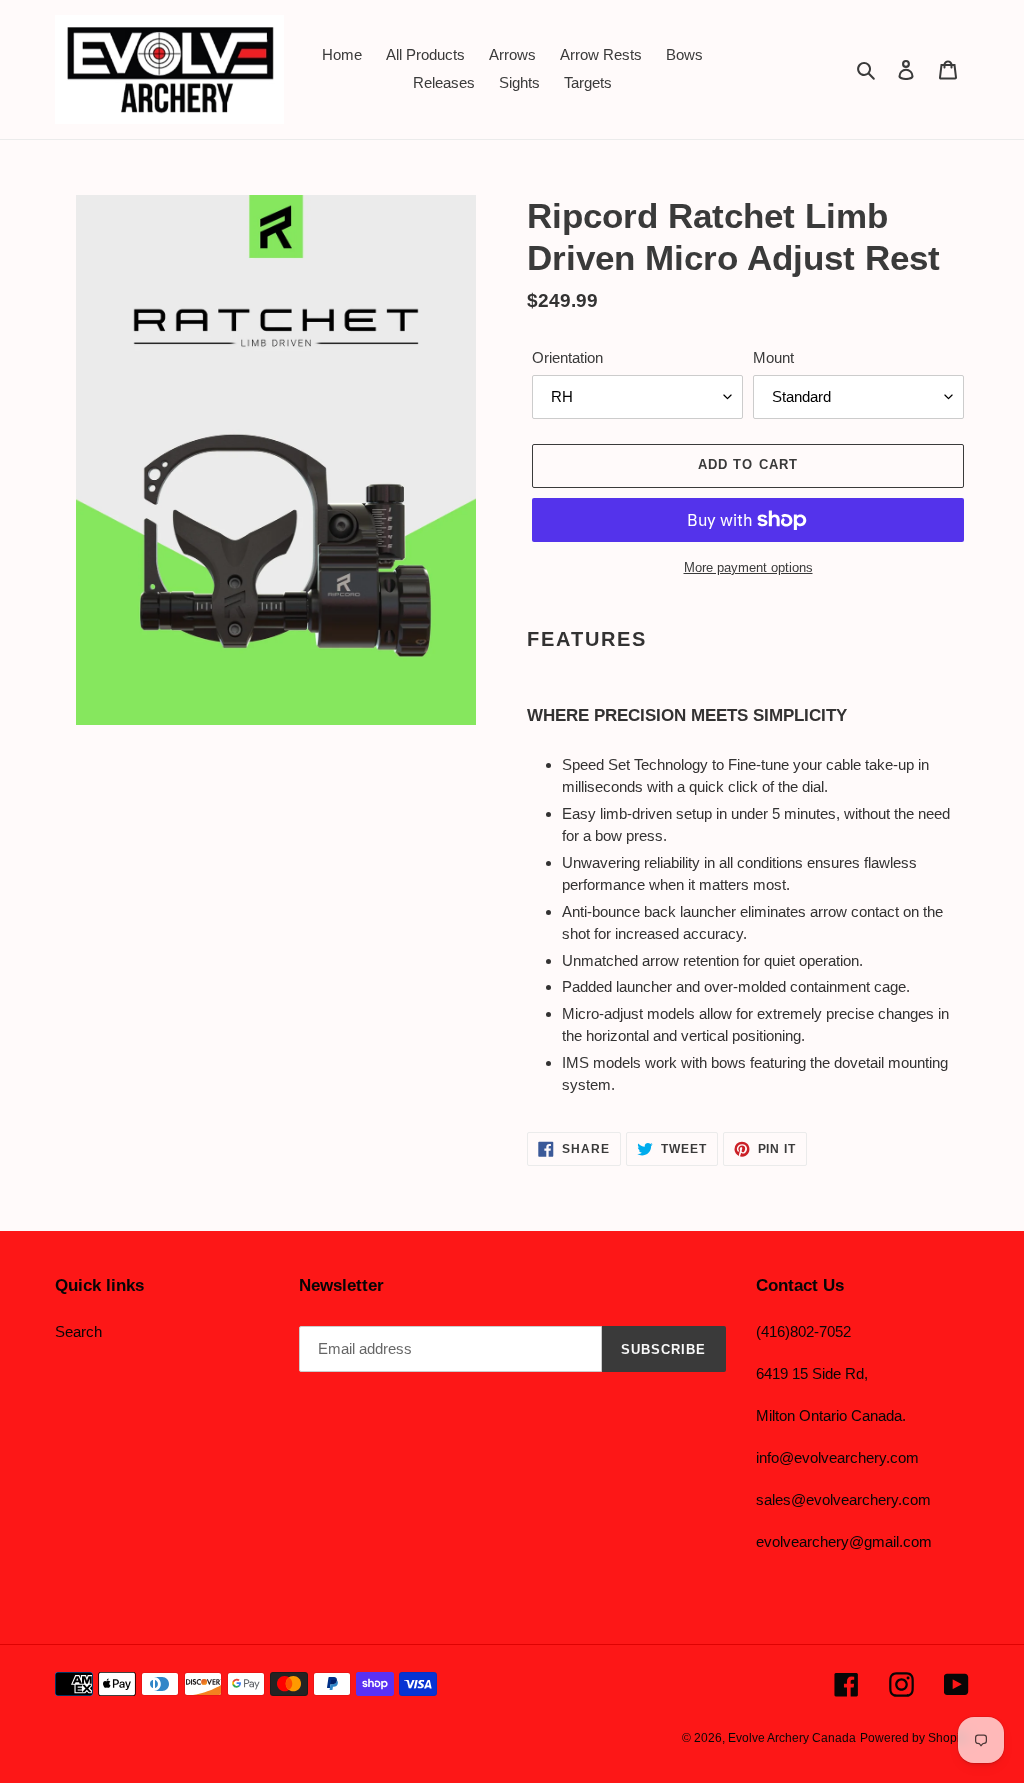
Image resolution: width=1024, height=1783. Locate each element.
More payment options (748, 567)
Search (78, 1331)
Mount (773, 357)
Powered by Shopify (914, 1738)
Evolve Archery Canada (792, 1738)
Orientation (567, 357)
